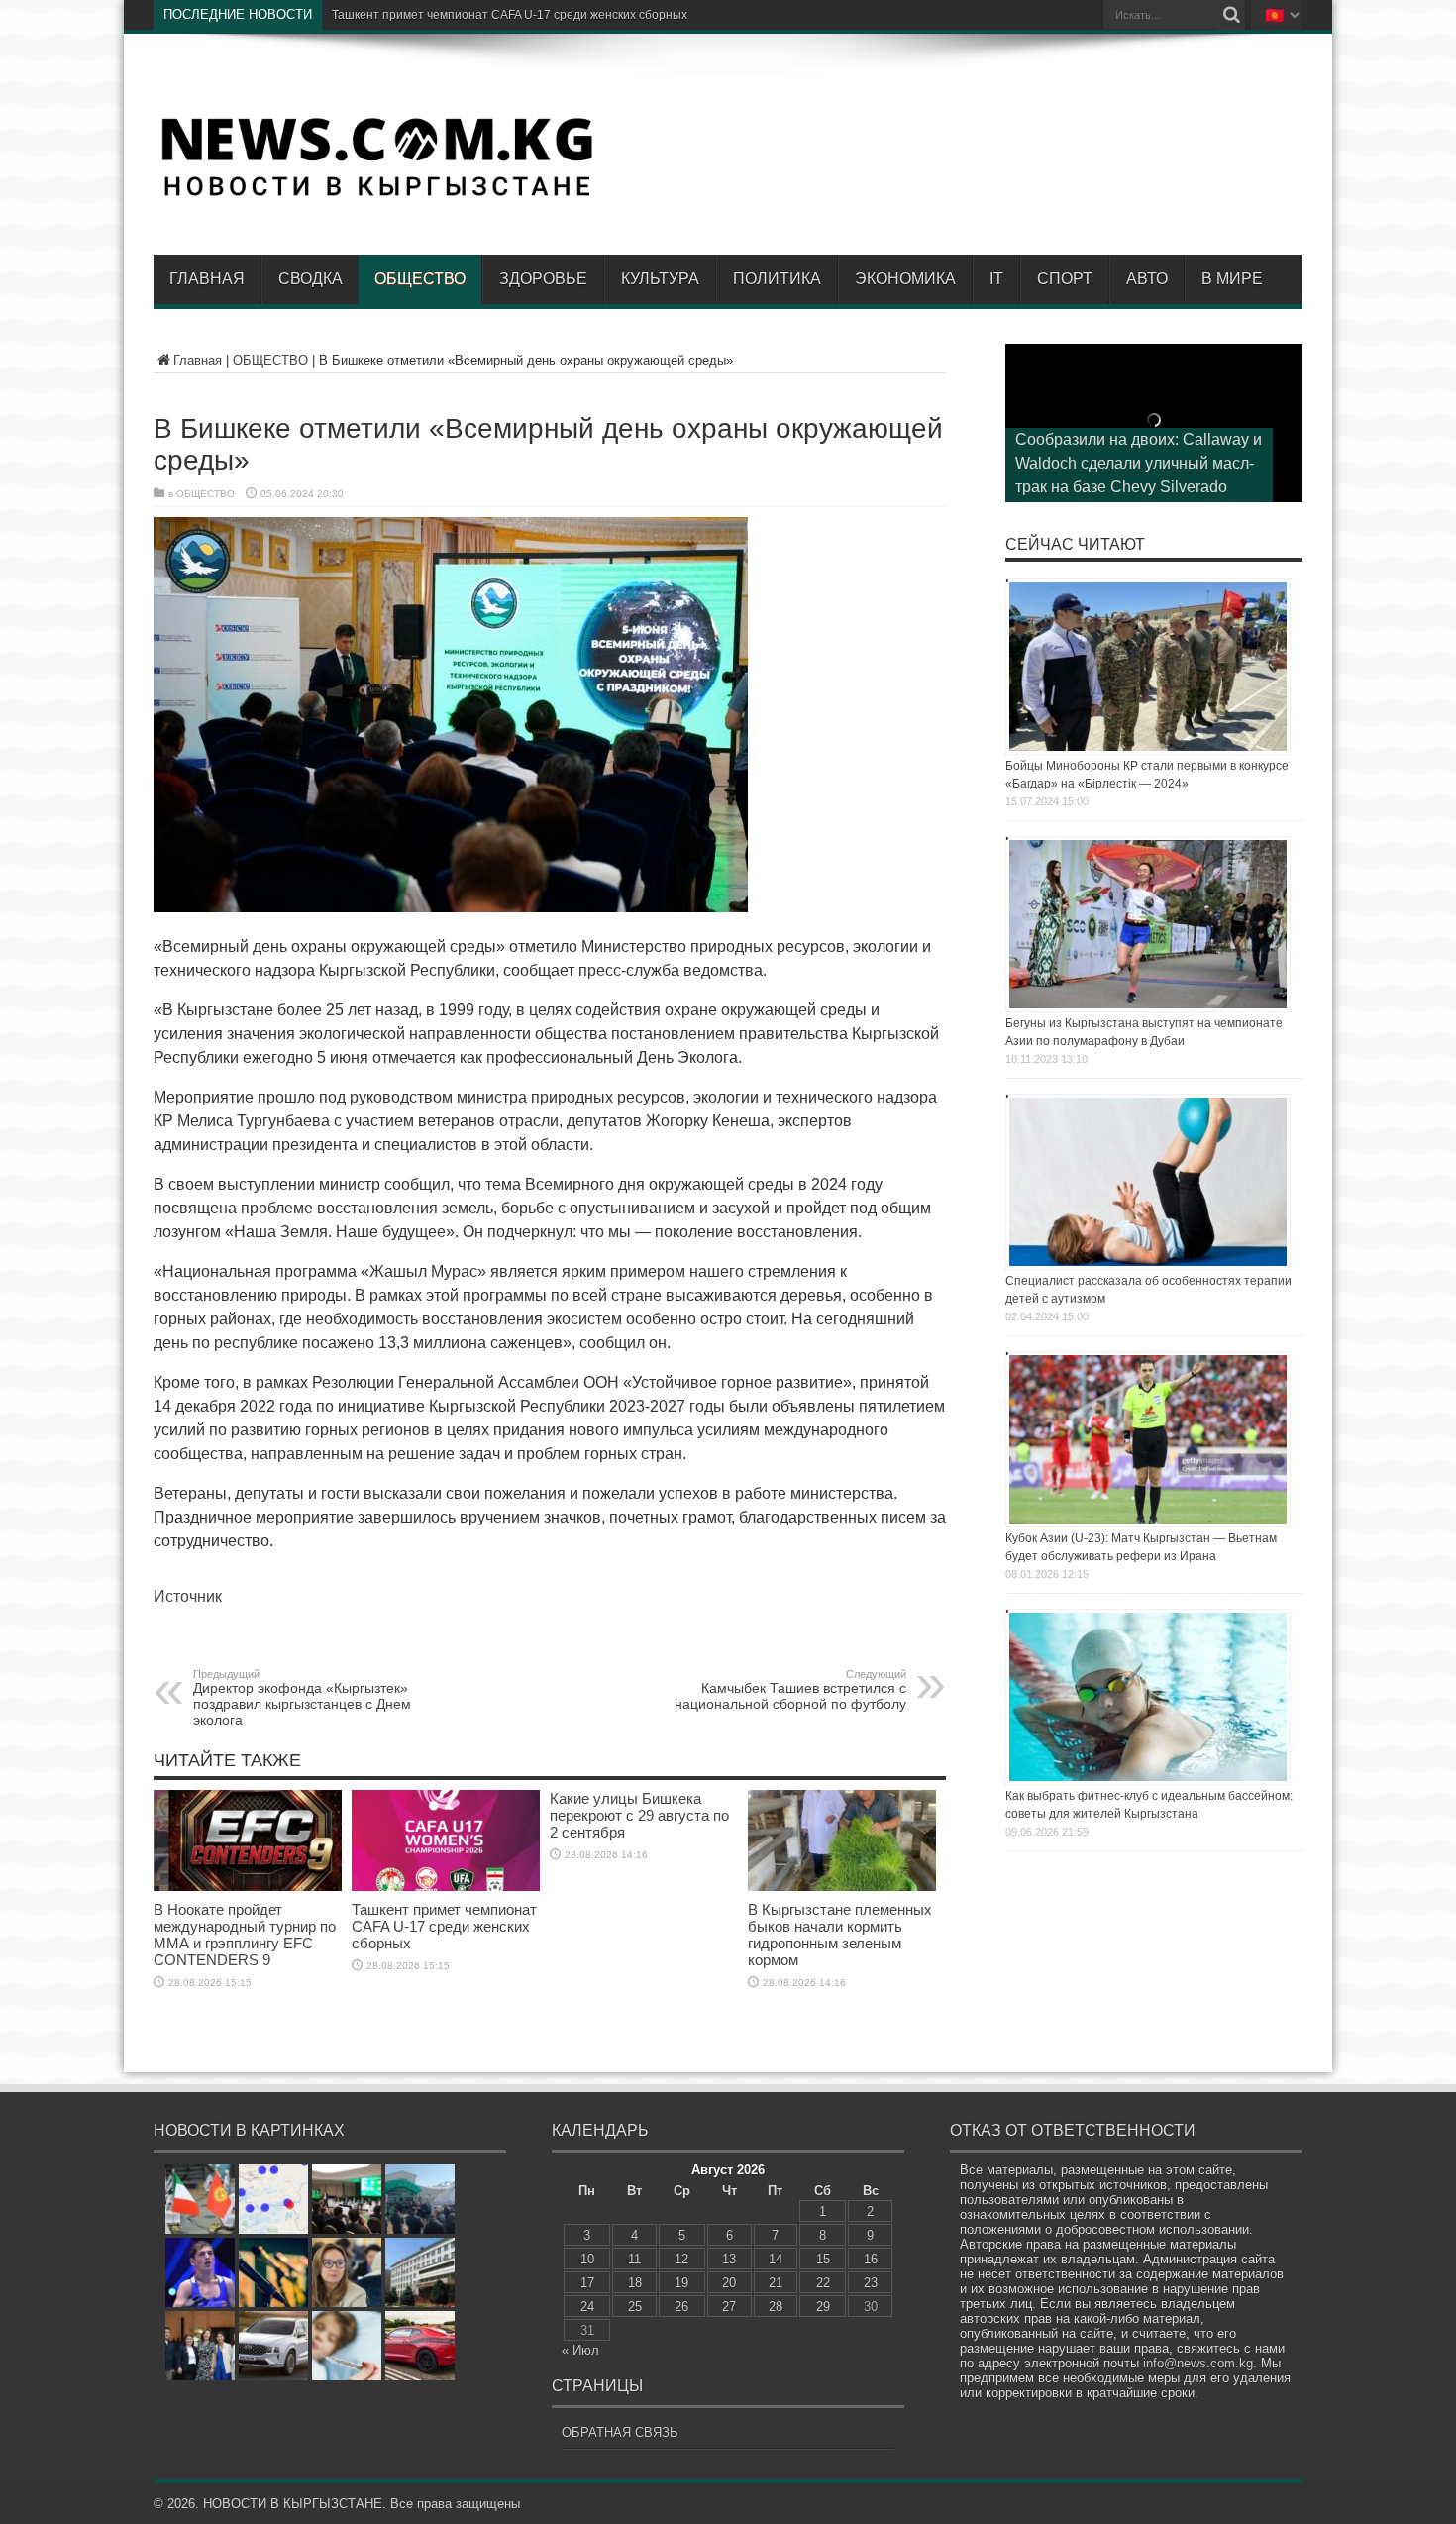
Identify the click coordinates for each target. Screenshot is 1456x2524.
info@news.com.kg (1198, 2363)
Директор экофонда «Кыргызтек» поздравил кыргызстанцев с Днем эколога (302, 1698)
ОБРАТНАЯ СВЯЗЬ (620, 2432)
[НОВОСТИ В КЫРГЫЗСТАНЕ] (376, 195)
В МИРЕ (1232, 279)
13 (729, 2259)
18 (635, 2283)
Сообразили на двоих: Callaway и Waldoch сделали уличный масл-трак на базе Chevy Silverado (1139, 463)
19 (681, 2283)
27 (729, 2307)
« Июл (580, 2350)
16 (871, 2259)
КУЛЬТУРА (660, 279)
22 (823, 2283)
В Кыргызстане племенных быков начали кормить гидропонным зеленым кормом (840, 1935)
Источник (188, 1596)
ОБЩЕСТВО (420, 279)
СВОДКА (311, 279)
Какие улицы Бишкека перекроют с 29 (438, 15)
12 (681, 2259)
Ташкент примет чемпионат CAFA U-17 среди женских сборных (444, 1926)
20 (729, 2283)
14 (776, 2259)
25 (635, 2307)
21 (776, 2283)
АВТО (1147, 279)
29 (823, 2307)
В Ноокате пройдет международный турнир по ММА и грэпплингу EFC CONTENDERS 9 (245, 1935)
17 (587, 2283)
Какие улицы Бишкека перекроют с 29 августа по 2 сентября (639, 1815)
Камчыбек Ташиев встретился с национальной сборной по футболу (790, 1690)
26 (681, 2307)
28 (776, 2307)
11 (634, 2259)
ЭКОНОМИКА (905, 279)
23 (871, 2283)
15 (823, 2259)
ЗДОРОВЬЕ (543, 279)
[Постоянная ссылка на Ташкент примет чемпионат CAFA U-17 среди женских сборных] (446, 1887)
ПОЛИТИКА (777, 279)
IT (996, 279)
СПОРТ (1065, 279)
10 (587, 2259)
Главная (207, 279)
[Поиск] (1231, 15)
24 (587, 2307)
